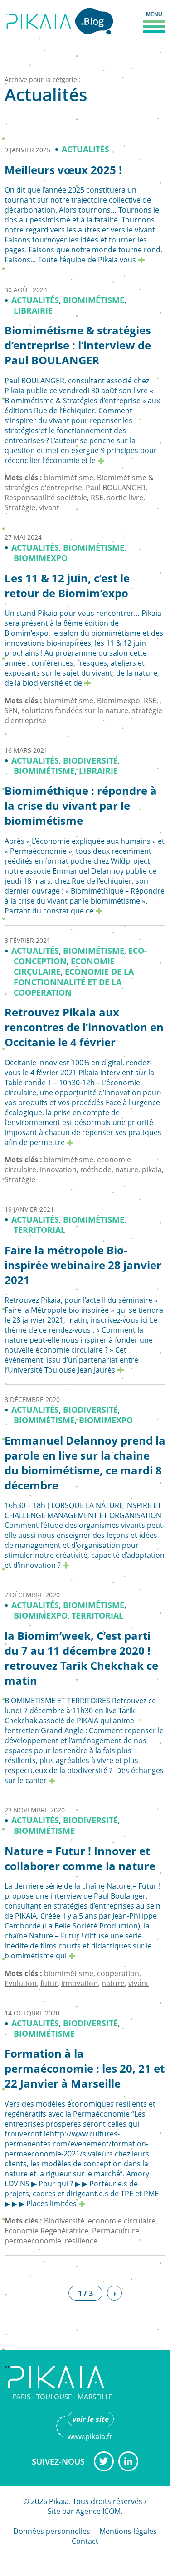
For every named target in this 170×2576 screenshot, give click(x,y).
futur (49, 1983)
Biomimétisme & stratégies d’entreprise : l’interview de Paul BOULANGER (78, 345)
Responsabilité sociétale (46, 498)
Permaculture (116, 2231)
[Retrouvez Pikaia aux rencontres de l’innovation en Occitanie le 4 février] (70, 1142)
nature (127, 1170)
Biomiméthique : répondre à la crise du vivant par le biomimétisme (81, 806)
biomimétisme (69, 478)
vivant (49, 507)
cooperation (118, 1973)
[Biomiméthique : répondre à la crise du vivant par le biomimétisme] (99, 911)
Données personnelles (52, 2531)
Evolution (21, 1983)
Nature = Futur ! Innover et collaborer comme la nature (80, 1858)
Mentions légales (128, 2531)
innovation (58, 1170)
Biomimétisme (94, 300)
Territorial (39, 1230)
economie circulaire (122, 2221)
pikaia (152, 1170)
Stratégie (20, 507)
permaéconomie (33, 2241)
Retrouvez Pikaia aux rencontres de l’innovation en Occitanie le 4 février (84, 1027)
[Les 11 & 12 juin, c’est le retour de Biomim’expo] (87, 683)
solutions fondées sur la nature (75, 710)
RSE (97, 498)
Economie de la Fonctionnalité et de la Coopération (74, 982)
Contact (85, 2541)
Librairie (33, 311)
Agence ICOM (98, 2511)
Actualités (85, 149)
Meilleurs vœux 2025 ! (63, 170)
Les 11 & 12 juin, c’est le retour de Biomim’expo (67, 586)
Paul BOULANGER (116, 488)
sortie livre (125, 498)
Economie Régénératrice (46, 2231)
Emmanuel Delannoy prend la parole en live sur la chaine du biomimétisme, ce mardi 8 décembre (85, 1463)
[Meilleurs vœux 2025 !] (141, 260)
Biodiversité (90, 761)
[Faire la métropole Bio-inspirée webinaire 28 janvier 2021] (121, 1370)
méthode (96, 1170)
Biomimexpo (41, 558)
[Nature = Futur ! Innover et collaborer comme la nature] (72, 1956)
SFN (11, 710)
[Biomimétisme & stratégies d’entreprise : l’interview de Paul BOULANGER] (101, 460)
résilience (81, 2241)
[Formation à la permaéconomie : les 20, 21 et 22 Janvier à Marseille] (82, 2204)
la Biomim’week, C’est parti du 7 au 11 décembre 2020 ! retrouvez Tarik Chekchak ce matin (81, 1658)
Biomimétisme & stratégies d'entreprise (79, 483)
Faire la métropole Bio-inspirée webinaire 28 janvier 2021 (83, 1265)
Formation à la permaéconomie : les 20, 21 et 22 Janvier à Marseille (85, 2069)
